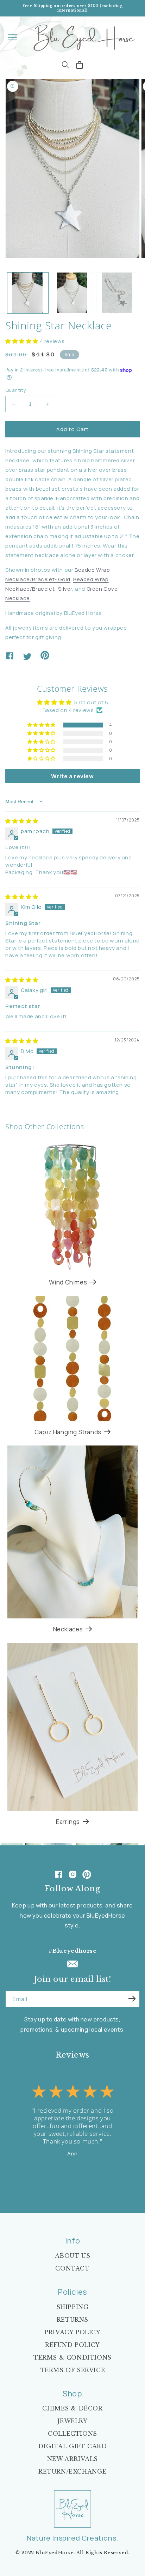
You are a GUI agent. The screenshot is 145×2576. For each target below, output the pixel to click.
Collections (72, 2434)
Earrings (68, 1822)
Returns (72, 2320)
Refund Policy (72, 2345)
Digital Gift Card (72, 2446)
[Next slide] (97, 2180)
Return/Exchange (72, 2471)
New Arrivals (72, 2459)
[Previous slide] (48, 2180)
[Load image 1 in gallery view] (28, 293)
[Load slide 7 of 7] (87, 2180)
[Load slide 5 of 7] (77, 2180)
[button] (12, 37)
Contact (72, 2268)
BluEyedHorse (55, 2553)
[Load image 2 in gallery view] (72, 293)
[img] (22, 821)
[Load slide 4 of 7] (72, 2180)
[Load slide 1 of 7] (58, 2180)
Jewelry (72, 2421)
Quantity (16, 390)
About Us (73, 2256)
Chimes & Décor (72, 2408)
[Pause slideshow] (132, 2180)
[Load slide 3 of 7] (68, 2180)
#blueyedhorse (73, 1951)
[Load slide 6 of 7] (82, 2180)
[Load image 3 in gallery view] (117, 293)
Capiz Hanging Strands (68, 1432)
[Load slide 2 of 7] (63, 2180)
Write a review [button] (72, 776)
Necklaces (68, 1629)
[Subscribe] (132, 1999)
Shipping (73, 2307)
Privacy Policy (72, 2332)
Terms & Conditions (72, 2357)
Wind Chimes (68, 1282)
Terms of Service (73, 2370)
